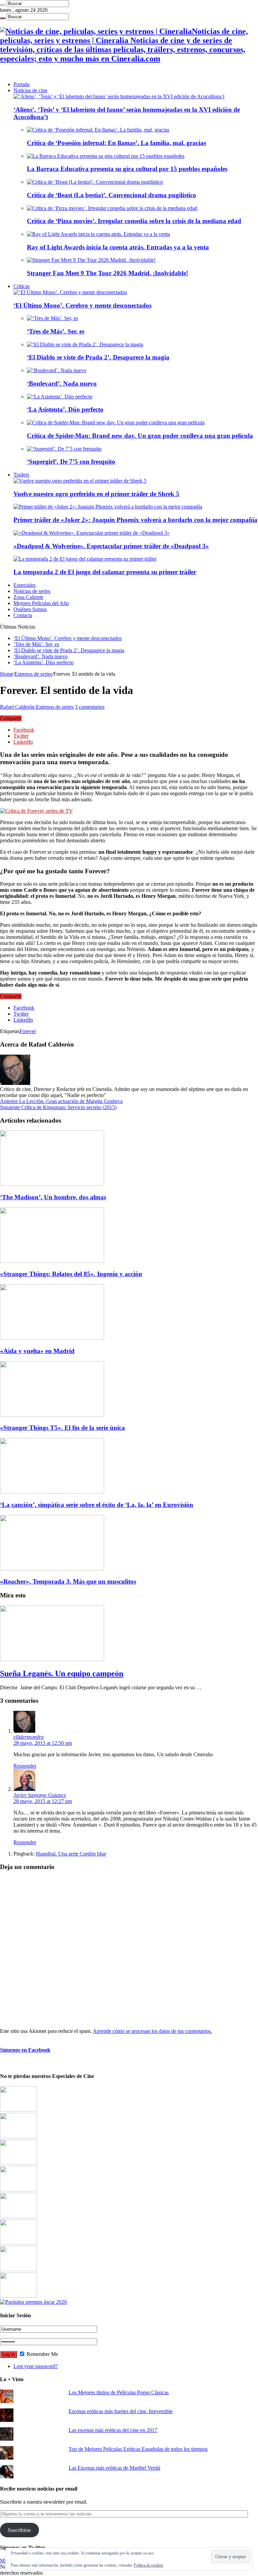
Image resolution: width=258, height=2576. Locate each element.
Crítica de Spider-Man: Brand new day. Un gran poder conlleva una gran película (140, 436)
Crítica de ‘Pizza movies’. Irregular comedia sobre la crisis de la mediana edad (134, 221)
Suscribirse (19, 2530)
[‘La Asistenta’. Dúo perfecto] (60, 397)
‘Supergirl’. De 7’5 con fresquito (71, 462)
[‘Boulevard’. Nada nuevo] (57, 370)
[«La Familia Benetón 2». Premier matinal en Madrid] (18, 2190)
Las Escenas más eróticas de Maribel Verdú (114, 2468)
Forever (28, 1031)
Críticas (21, 286)
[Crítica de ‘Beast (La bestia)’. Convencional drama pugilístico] (95, 182)
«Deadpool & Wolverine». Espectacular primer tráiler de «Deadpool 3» (111, 546)
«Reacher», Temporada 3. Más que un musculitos (68, 1581)
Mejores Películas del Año (41, 603)
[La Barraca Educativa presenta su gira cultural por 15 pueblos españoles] (106, 156)
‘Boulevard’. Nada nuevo (62, 383)
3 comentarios (90, 707)
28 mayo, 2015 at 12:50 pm (43, 1743)
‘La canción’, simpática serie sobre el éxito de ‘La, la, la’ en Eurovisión (97, 1505)
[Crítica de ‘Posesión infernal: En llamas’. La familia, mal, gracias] (98, 130)
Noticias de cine (30, 90)
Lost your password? (36, 2366)
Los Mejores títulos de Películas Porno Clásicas (119, 2392)
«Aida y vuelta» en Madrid (37, 1351)
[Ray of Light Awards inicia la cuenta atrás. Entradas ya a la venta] (98, 234)
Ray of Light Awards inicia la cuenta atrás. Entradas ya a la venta (118, 247)
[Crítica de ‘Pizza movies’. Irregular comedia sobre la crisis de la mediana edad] (112, 208)
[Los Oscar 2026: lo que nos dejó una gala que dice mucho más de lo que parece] (18, 2243)
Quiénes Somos (30, 609)
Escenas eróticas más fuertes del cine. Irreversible (121, 2411)
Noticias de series (32, 591)
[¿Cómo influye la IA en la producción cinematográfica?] (18, 2136)
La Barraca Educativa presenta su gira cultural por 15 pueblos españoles (127, 169)
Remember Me (42, 2354)
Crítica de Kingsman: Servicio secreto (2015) (58, 1107)
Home (7, 674)
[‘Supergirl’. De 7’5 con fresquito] (64, 449)
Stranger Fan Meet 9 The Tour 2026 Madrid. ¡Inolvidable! (107, 273)
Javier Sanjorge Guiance (40, 1795)
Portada (21, 84)
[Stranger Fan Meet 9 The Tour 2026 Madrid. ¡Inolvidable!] (91, 260)
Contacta (23, 615)
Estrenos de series (33, 674)
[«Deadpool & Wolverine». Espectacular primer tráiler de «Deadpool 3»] (92, 533)
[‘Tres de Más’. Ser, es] (52, 318)
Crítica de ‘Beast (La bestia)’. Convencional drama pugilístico (112, 195)
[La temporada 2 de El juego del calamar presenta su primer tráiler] (85, 559)
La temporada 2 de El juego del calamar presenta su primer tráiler (105, 572)
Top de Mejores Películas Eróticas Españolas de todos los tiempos (138, 2449)
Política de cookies (148, 2565)
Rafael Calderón (18, 707)
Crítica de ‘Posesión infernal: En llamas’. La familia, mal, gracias (116, 143)
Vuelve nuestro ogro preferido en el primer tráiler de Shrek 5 (96, 494)
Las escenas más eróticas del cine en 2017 (113, 2430)
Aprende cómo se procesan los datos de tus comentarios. (152, 2031)
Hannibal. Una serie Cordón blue (71, 1854)
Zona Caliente (28, 597)
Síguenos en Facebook (25, 2050)
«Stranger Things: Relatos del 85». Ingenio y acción (71, 1274)
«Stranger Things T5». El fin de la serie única (62, 1428)
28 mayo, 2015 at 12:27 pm (43, 1801)
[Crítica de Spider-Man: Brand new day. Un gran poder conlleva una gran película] (116, 422)
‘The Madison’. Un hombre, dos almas (53, 1197)
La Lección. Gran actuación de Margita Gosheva (61, 1101)
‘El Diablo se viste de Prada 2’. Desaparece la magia (98, 357)
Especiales (25, 585)
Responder (25, 1766)
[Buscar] (3, 5)
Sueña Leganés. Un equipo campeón (62, 1673)
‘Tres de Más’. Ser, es (56, 331)
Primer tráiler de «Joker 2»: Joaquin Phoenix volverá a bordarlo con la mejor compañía (135, 520)
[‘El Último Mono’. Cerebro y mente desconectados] (70, 292)
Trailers (21, 475)
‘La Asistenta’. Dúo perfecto (65, 409)
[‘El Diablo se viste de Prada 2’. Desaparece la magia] (85, 344)
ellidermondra (29, 1737)
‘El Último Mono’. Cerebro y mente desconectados (82, 305)
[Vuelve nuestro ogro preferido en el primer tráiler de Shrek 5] (80, 481)
